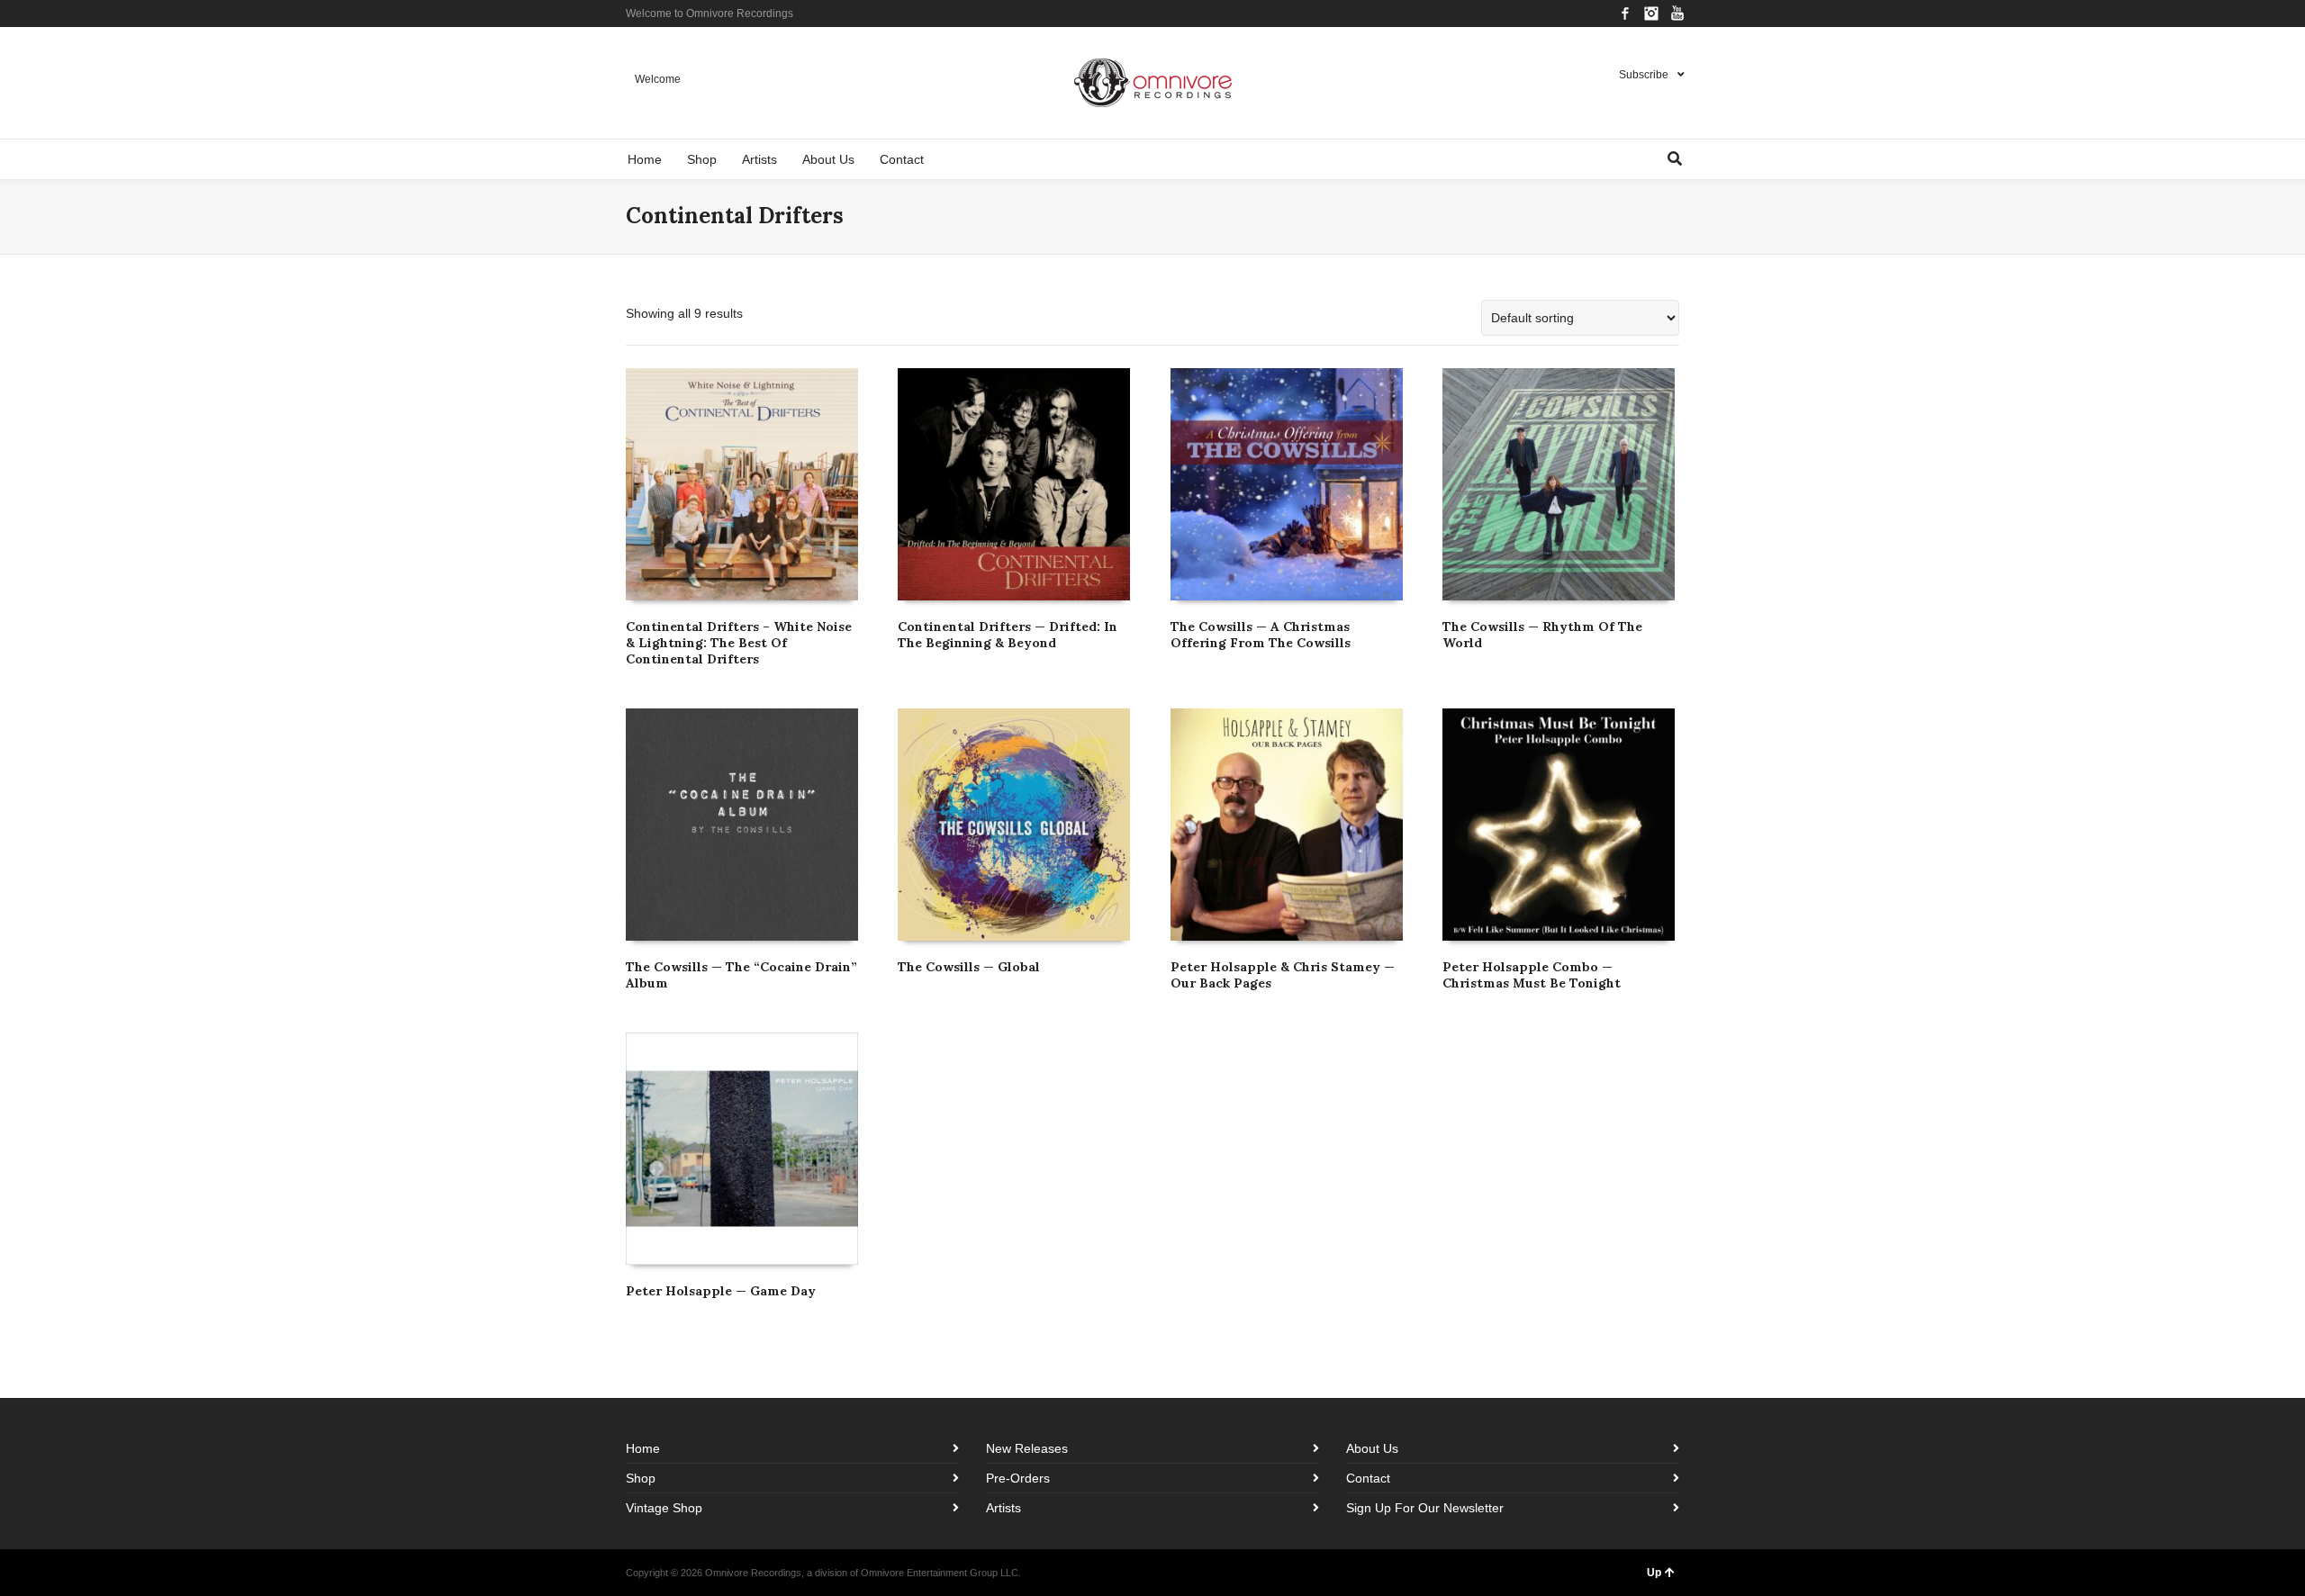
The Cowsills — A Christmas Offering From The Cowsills (1261, 635)
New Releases (1027, 1448)
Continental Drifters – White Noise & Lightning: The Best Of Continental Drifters (739, 643)
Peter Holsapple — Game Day (721, 1291)
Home (643, 1448)
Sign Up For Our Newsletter (1425, 1508)
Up (1654, 1573)
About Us (1372, 1448)
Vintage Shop (664, 1508)
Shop (641, 1478)
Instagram (1651, 14)
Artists (1003, 1508)
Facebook (1625, 14)
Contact (1368, 1478)
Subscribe (1644, 75)
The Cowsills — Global (969, 967)
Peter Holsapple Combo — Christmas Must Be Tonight (1532, 975)
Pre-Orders (1018, 1478)
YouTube (1677, 14)
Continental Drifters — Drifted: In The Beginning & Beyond (1008, 635)
